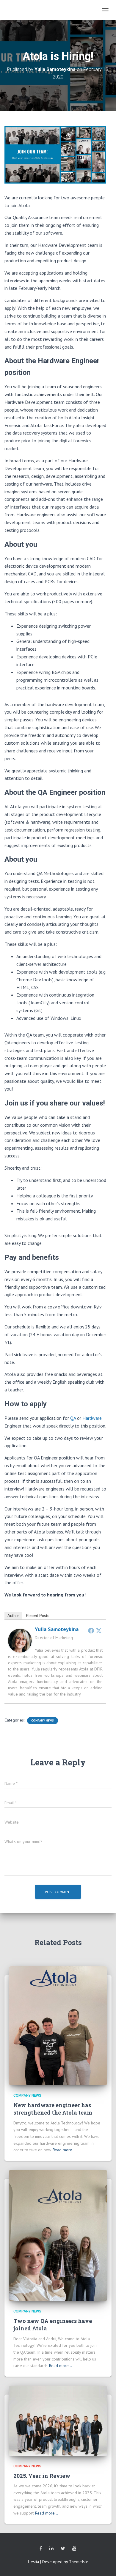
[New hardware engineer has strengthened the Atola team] (58, 2025)
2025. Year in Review (42, 2476)
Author (13, 1616)
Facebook (41, 2549)
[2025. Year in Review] (58, 2420)
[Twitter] (99, 1630)
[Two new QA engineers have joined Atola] (58, 2235)
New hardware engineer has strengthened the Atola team (53, 2109)
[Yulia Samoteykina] (20, 1640)
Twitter (63, 2549)
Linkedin (51, 2549)
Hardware (92, 1418)
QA (73, 1418)
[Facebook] (91, 1630)
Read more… (64, 2150)
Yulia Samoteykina (57, 1629)
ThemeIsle (79, 2562)
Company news (43, 1720)
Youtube (74, 2549)
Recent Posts (38, 1616)
